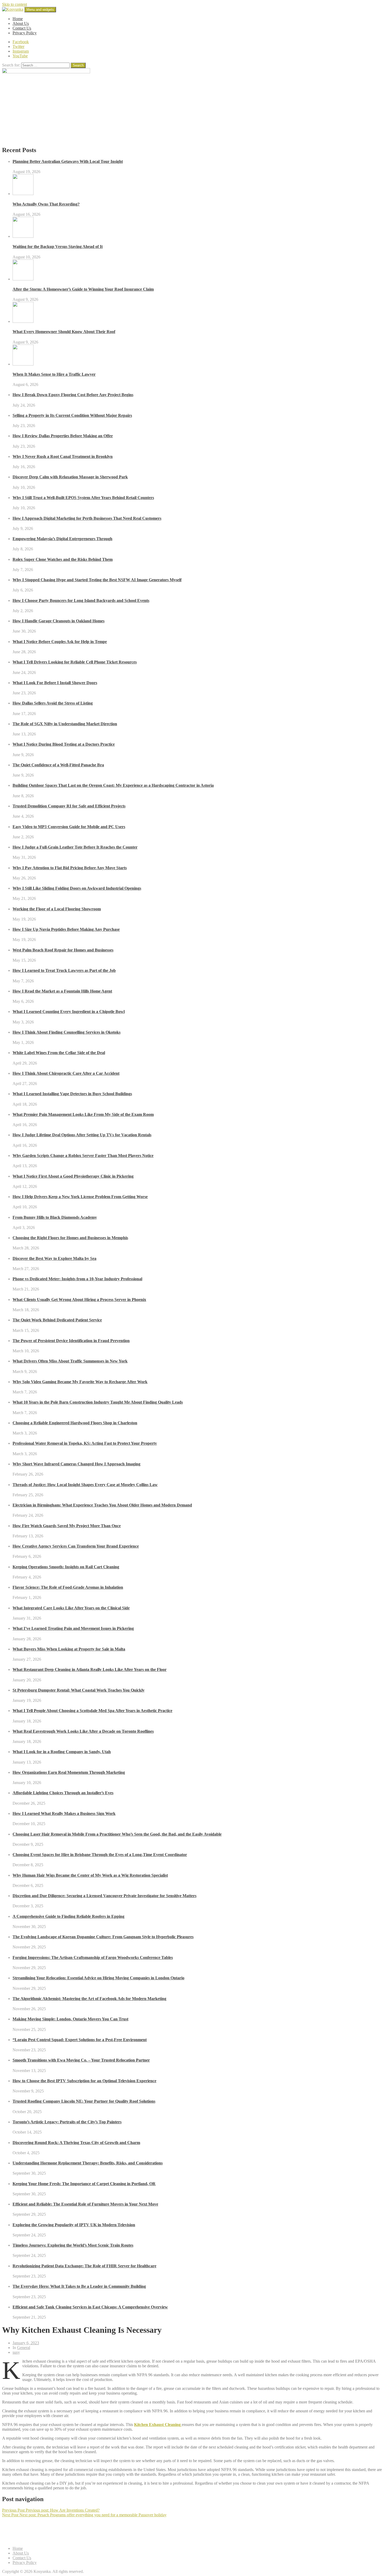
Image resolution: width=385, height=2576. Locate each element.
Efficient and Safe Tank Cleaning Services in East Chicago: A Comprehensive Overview (90, 2307)
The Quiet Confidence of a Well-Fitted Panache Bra (58, 765)
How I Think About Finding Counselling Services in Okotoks (67, 1032)
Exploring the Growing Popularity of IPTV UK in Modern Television (74, 2225)
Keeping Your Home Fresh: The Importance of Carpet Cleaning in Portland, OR (84, 2184)
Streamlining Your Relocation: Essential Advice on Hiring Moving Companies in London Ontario (98, 1978)
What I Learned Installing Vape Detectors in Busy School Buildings (72, 1094)
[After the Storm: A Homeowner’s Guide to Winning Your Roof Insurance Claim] (23, 279)
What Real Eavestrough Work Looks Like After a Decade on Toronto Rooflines (83, 1731)
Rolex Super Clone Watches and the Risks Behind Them (63, 559)
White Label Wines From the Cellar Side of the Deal (59, 1053)
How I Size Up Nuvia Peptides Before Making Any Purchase (66, 929)
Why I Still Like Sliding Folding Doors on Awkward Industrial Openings (77, 888)
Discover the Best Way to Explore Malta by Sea (54, 1258)
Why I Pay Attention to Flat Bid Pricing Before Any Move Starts (70, 868)
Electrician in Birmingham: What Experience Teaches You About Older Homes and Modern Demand (102, 1505)
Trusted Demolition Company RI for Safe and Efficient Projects (69, 806)
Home (18, 19)
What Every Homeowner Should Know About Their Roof (64, 332)
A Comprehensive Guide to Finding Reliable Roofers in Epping (68, 1916)
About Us (21, 23)
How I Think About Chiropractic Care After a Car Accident (66, 1073)
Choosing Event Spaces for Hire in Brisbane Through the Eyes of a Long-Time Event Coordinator (100, 1855)
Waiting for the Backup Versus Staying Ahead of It (58, 246)
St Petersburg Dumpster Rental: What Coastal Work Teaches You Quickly (79, 1690)
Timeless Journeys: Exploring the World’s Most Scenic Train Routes (73, 2245)
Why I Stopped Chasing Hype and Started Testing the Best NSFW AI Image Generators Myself (97, 580)
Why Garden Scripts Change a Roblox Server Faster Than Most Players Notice (83, 1156)
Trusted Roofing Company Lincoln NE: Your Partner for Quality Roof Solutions (84, 2101)
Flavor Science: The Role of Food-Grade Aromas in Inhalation (68, 1587)
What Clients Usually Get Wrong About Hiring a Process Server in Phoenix (79, 1300)
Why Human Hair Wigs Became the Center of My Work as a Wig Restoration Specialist (90, 1875)
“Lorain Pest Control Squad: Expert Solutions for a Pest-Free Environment (80, 2040)
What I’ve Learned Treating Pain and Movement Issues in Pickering (73, 1628)
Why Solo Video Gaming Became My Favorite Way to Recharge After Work (80, 1382)
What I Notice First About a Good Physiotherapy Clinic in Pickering (73, 1176)
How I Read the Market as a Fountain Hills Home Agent (62, 991)
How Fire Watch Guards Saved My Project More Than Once (67, 1526)
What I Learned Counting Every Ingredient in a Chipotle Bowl (69, 1012)
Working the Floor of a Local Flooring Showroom (57, 909)
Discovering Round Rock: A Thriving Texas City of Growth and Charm (76, 2143)
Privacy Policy (25, 33)
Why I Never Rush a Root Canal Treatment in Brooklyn (63, 456)
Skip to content (15, 4)
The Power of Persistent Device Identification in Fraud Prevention (71, 1341)
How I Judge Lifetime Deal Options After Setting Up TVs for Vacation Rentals (82, 1135)
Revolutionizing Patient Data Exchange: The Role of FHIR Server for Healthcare (84, 2266)
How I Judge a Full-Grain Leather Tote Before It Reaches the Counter (75, 847)
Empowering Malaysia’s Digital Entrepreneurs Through (62, 539)
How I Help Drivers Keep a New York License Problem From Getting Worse (80, 1197)
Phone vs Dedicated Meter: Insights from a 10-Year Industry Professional (77, 1279)
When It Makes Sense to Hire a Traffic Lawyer (54, 374)
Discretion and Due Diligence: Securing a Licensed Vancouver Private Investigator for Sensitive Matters (104, 1896)
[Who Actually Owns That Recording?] (23, 194)
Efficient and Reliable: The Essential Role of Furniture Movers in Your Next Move (85, 2204)
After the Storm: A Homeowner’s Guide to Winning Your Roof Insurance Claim (83, 289)
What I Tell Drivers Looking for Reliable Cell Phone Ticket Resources (75, 662)
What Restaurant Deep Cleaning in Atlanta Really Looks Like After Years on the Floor (90, 1669)
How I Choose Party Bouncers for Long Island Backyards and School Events (81, 600)
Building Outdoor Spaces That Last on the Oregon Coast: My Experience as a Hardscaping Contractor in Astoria (113, 785)
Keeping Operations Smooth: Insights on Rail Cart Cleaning (66, 1567)
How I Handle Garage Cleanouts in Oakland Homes (59, 621)
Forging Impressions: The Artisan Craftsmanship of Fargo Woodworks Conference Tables (93, 1957)
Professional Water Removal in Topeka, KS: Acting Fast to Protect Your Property (85, 1443)
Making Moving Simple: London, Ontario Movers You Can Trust (70, 2019)
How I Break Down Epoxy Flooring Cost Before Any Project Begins (73, 395)
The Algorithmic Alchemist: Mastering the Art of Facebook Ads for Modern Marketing (89, 1999)
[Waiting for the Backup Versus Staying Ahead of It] (23, 236)
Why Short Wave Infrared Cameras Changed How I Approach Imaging (76, 1464)
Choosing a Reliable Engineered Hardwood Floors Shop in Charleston (75, 1423)
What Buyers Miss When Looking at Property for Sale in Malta (69, 1649)
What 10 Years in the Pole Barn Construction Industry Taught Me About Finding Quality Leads (98, 1402)
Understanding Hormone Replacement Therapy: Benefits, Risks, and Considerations (88, 2163)
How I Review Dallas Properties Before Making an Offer (63, 436)
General (24, 2348)
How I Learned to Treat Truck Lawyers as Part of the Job (64, 970)
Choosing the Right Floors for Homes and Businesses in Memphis (70, 1238)
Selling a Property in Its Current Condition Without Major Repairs (72, 415)
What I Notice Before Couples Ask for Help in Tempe (60, 642)
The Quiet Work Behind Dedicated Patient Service (57, 1320)
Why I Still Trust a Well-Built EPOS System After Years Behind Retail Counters (83, 498)
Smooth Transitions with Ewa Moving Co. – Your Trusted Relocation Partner (81, 2060)
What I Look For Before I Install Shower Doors (55, 683)
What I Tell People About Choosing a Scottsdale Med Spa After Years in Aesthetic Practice (92, 1711)
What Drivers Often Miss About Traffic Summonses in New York (70, 1361)
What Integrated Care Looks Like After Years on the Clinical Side (71, 1608)
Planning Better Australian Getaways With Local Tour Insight (68, 161)
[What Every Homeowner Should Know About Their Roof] (23, 321)
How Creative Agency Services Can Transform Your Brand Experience (76, 1546)
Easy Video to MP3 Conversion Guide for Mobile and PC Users (69, 827)
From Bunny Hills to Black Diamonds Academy (55, 1217)
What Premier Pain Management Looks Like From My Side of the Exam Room (83, 1114)
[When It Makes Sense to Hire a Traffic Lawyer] (23, 364)
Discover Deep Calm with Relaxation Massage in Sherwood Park (70, 477)
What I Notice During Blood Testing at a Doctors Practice (64, 744)
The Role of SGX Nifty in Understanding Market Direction (65, 724)
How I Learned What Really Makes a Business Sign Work (64, 1813)
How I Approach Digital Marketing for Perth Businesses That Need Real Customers (87, 518)
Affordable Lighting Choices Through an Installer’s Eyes (63, 1793)
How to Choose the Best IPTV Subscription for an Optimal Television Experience (84, 2081)
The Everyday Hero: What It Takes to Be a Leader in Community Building (79, 2286)
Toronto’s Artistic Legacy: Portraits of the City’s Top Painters (67, 2122)
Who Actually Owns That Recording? (46, 204)
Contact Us (22, 28)
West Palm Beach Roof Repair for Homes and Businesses (63, 950)
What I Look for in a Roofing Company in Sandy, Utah (62, 1752)
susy (16, 2352)
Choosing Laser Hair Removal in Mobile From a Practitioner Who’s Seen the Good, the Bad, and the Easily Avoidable (117, 1834)
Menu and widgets (40, 10)
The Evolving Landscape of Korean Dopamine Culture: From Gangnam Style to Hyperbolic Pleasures (103, 1937)
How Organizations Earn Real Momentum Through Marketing (69, 1772)
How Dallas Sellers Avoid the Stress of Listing (53, 703)
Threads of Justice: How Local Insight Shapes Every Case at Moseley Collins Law (85, 1485)
